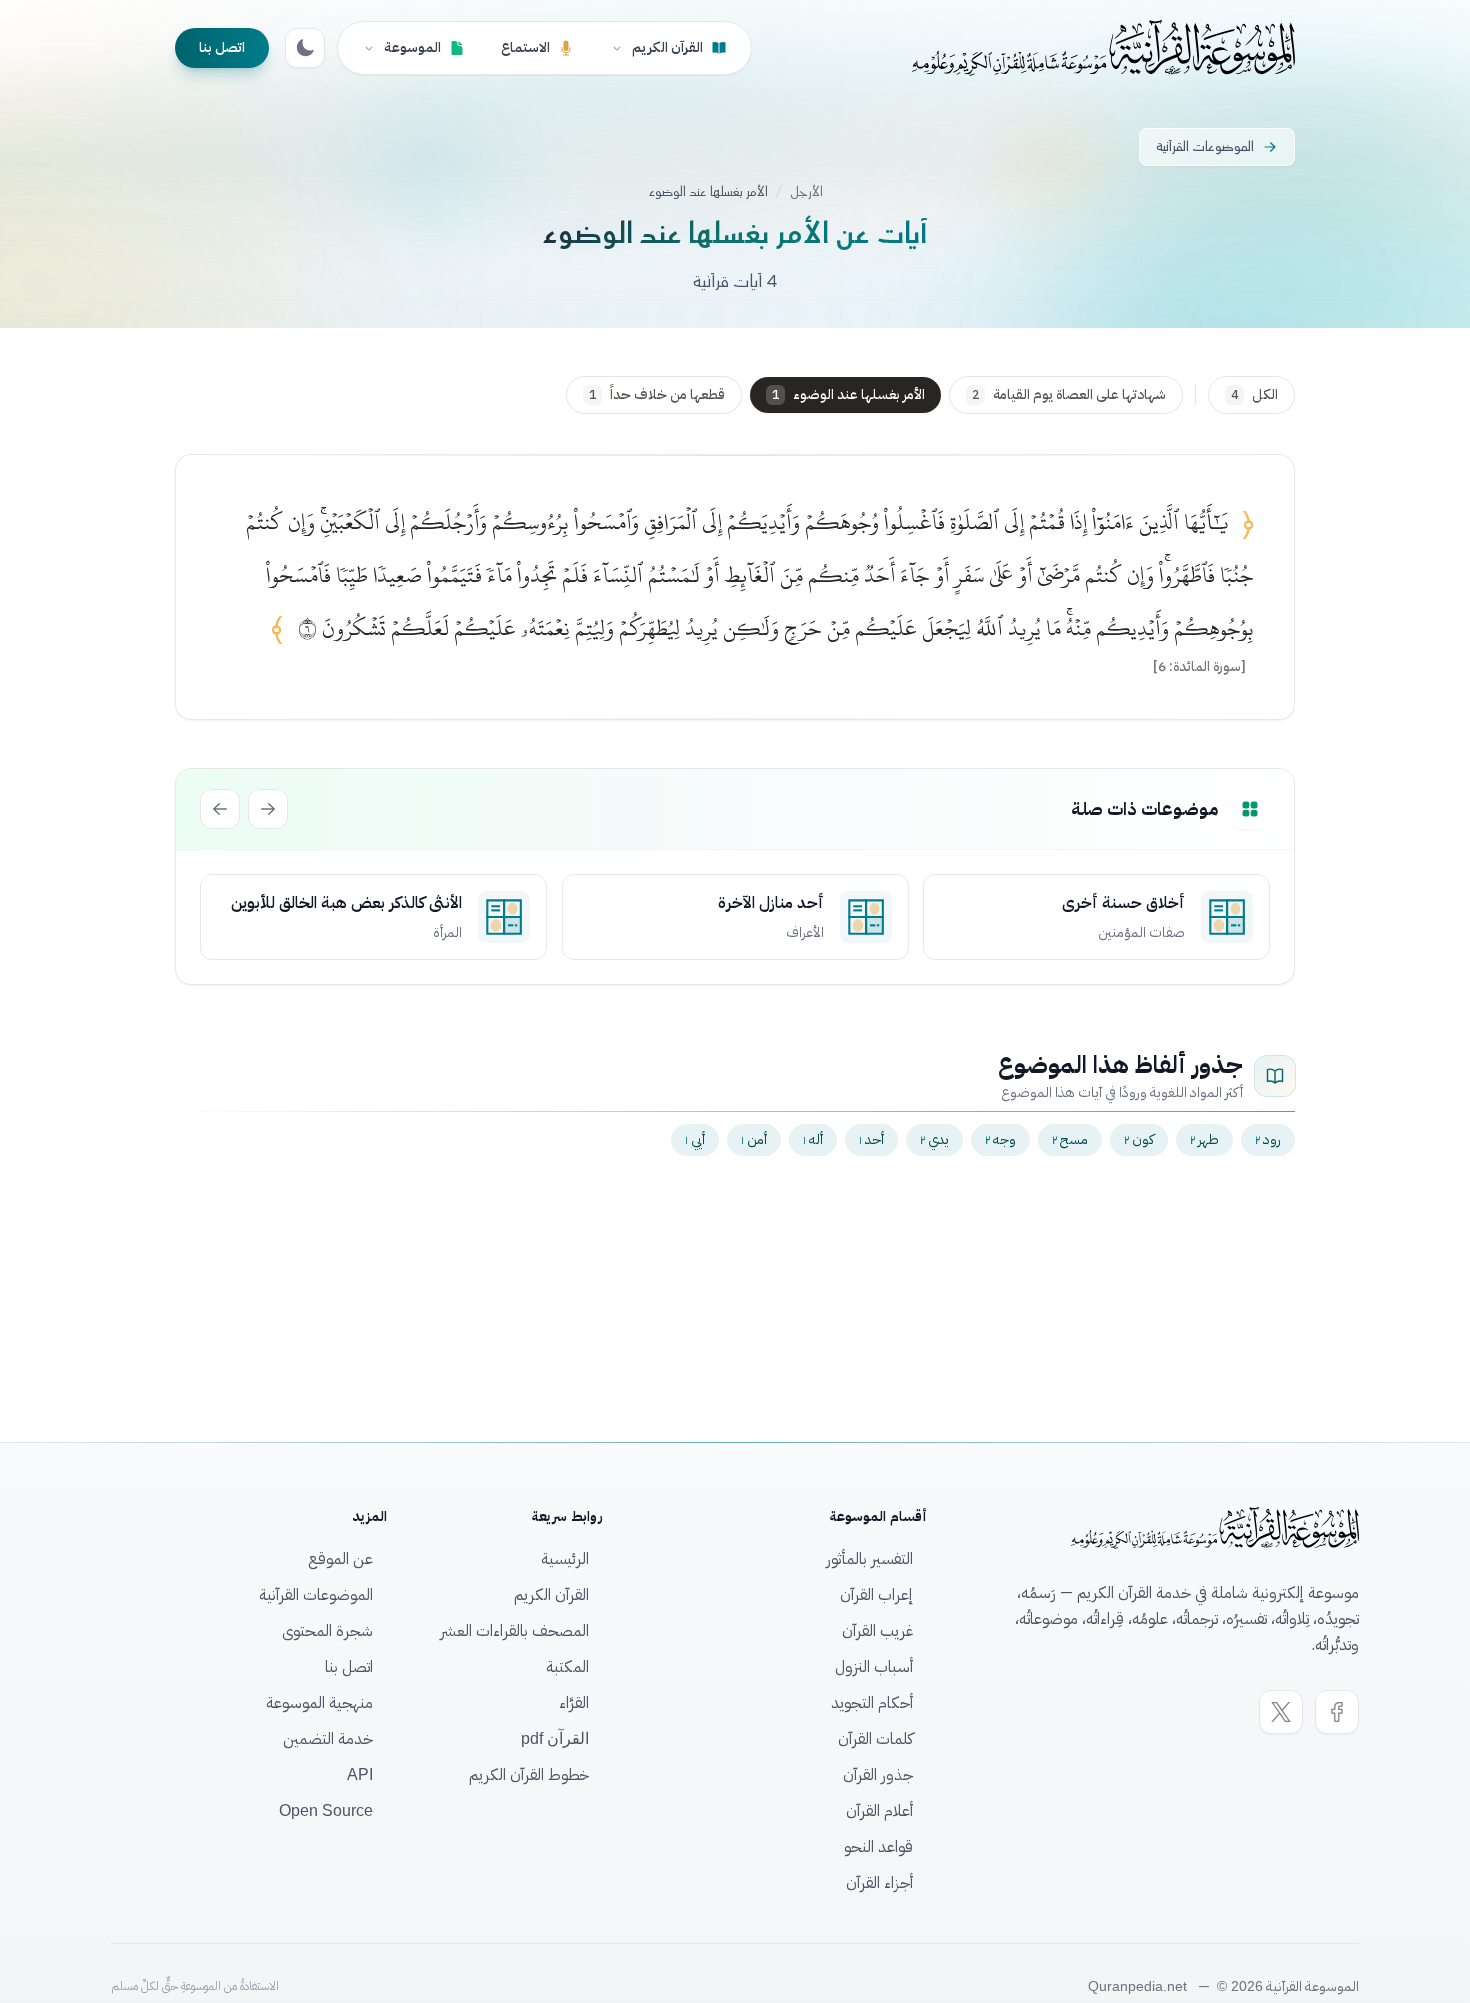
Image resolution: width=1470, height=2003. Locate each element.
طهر (1204, 1139)
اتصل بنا (222, 47)
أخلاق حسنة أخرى (1123, 903)
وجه (1000, 1139)
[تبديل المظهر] (305, 48)
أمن (754, 1139)
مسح (1070, 1139)
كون (1139, 1139)
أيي (695, 1139)
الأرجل (806, 192)
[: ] (1199, 667)
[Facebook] (1337, 1712)
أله (813, 1139)
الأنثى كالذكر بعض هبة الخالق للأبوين (346, 903)
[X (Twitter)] (1281, 1712)
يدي (934, 1139)
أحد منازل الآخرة (770, 903)
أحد (871, 1139)
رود (1268, 1139)
